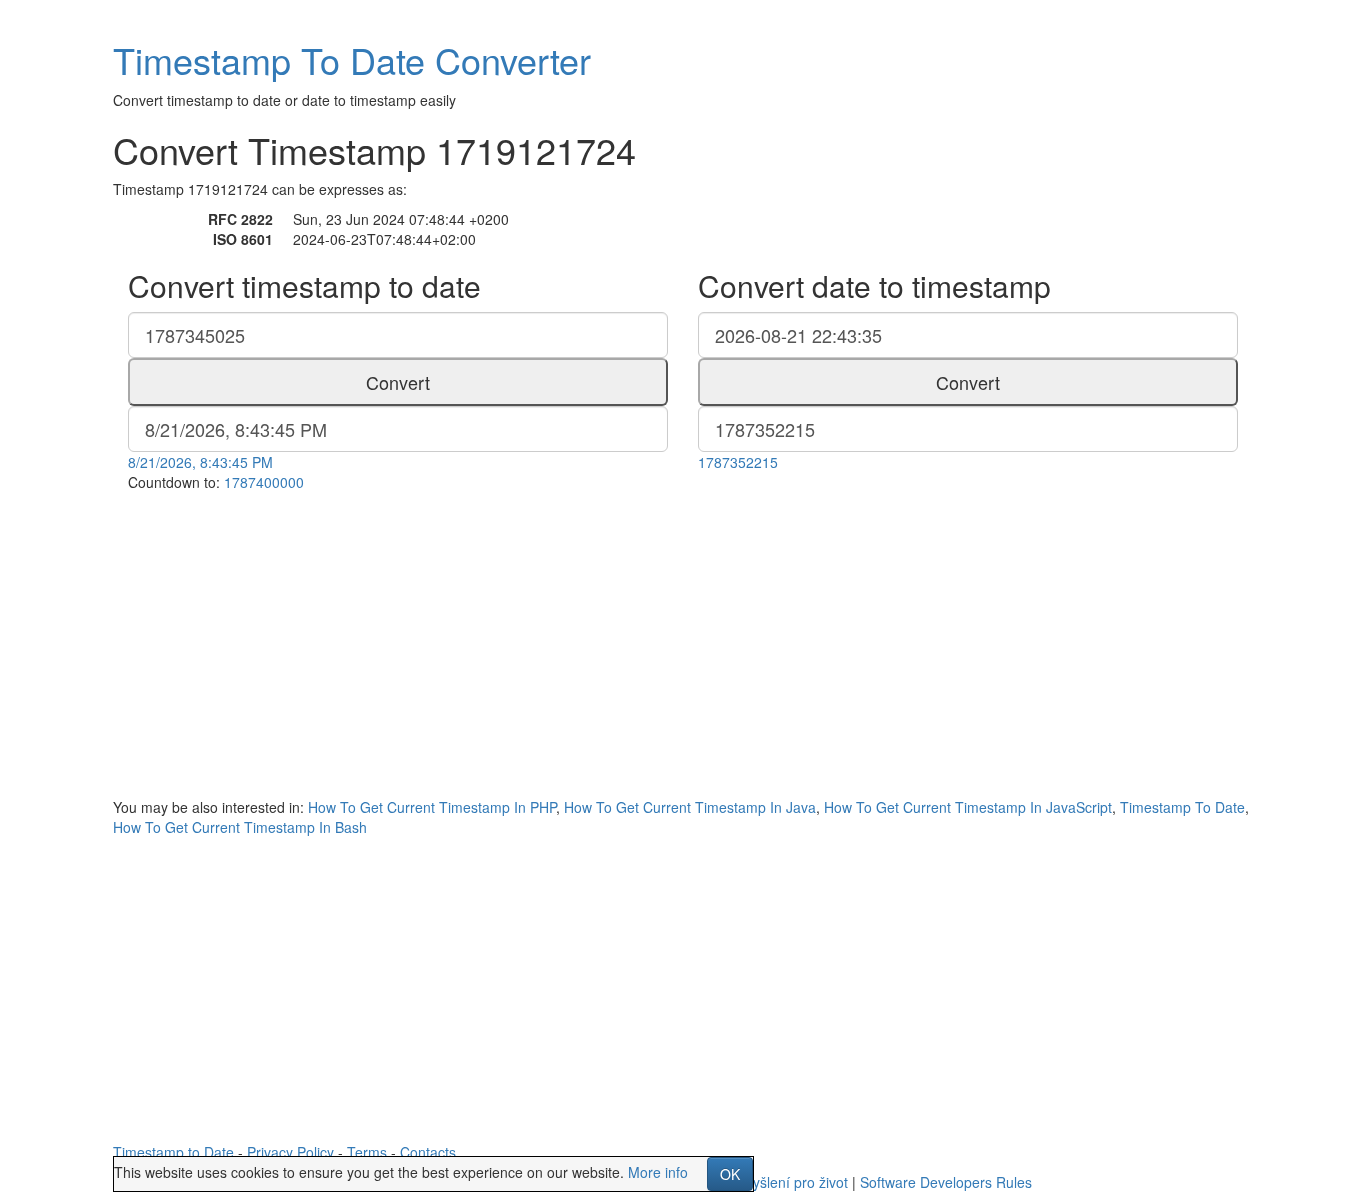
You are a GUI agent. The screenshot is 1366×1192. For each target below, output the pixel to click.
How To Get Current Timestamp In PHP (432, 807)
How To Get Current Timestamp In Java (690, 807)
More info (658, 1172)
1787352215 (738, 462)
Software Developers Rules (946, 1182)
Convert (398, 382)
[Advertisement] (683, 642)
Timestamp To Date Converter (352, 59)
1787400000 (264, 482)
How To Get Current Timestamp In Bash (240, 827)
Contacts (428, 1152)
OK (730, 1174)
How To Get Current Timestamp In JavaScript (968, 807)
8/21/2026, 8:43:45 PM (200, 462)
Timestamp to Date (173, 1152)
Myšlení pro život (794, 1182)
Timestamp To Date (1182, 807)
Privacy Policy (290, 1152)
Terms (367, 1152)
